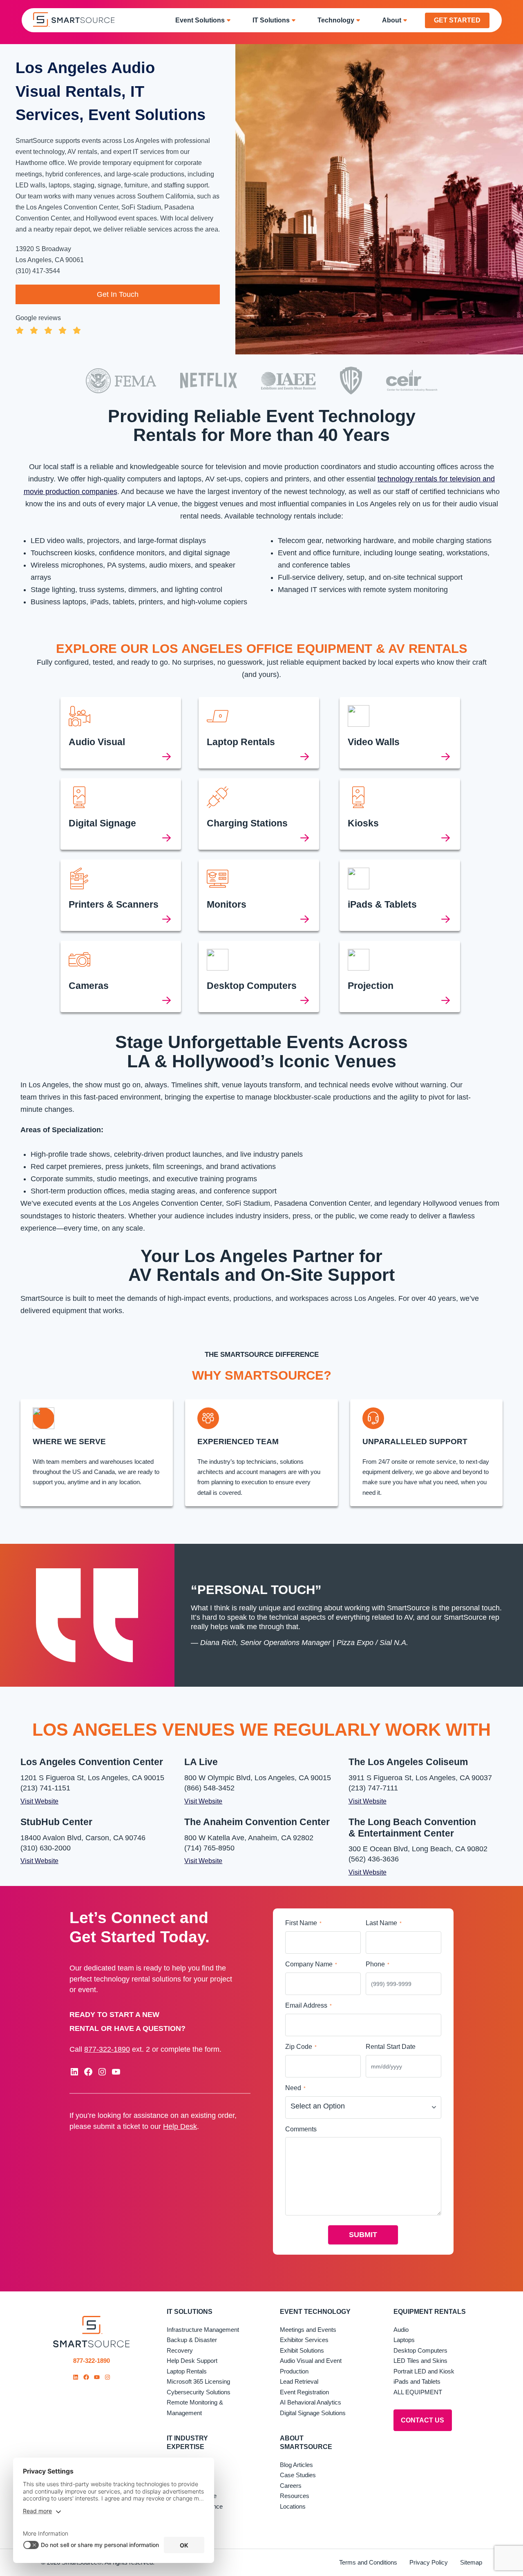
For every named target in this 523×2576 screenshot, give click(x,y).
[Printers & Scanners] (121, 895)
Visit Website (39, 1801)
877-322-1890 (107, 2049)
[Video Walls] (400, 733)
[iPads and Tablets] (400, 895)
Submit (363, 2235)
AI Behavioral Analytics (311, 2403)
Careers (291, 2486)
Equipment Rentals (430, 2312)
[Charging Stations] (259, 814)
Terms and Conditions (368, 2563)
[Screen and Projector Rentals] (400, 976)
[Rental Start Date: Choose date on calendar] (434, 2066)
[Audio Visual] (121, 733)
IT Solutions (190, 2312)
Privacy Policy (429, 2563)
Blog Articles (296, 2465)
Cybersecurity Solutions (199, 2392)
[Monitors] (259, 895)
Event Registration (304, 2392)
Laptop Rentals (187, 2371)
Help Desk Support (192, 2361)
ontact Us (422, 2421)
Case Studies (298, 2475)
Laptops (404, 2340)
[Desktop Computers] (259, 976)
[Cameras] (121, 976)
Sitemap (471, 2563)
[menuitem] (206, 20)
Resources (295, 2496)
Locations (293, 2506)
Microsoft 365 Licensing (198, 2382)
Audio (401, 2330)
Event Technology (315, 2312)
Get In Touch (118, 294)
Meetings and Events (308, 2330)
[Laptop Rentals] (259, 733)
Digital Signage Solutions (313, 2413)
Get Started (457, 20)
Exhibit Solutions (302, 2350)
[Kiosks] (400, 814)
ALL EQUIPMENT (418, 2392)
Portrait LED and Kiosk (424, 2371)
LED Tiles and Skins (420, 2361)
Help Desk (180, 2126)
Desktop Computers (420, 2350)
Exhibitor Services (304, 2340)
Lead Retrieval (299, 2382)
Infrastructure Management (203, 2330)
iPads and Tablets (417, 2382)
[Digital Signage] (121, 814)
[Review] (118, 323)
